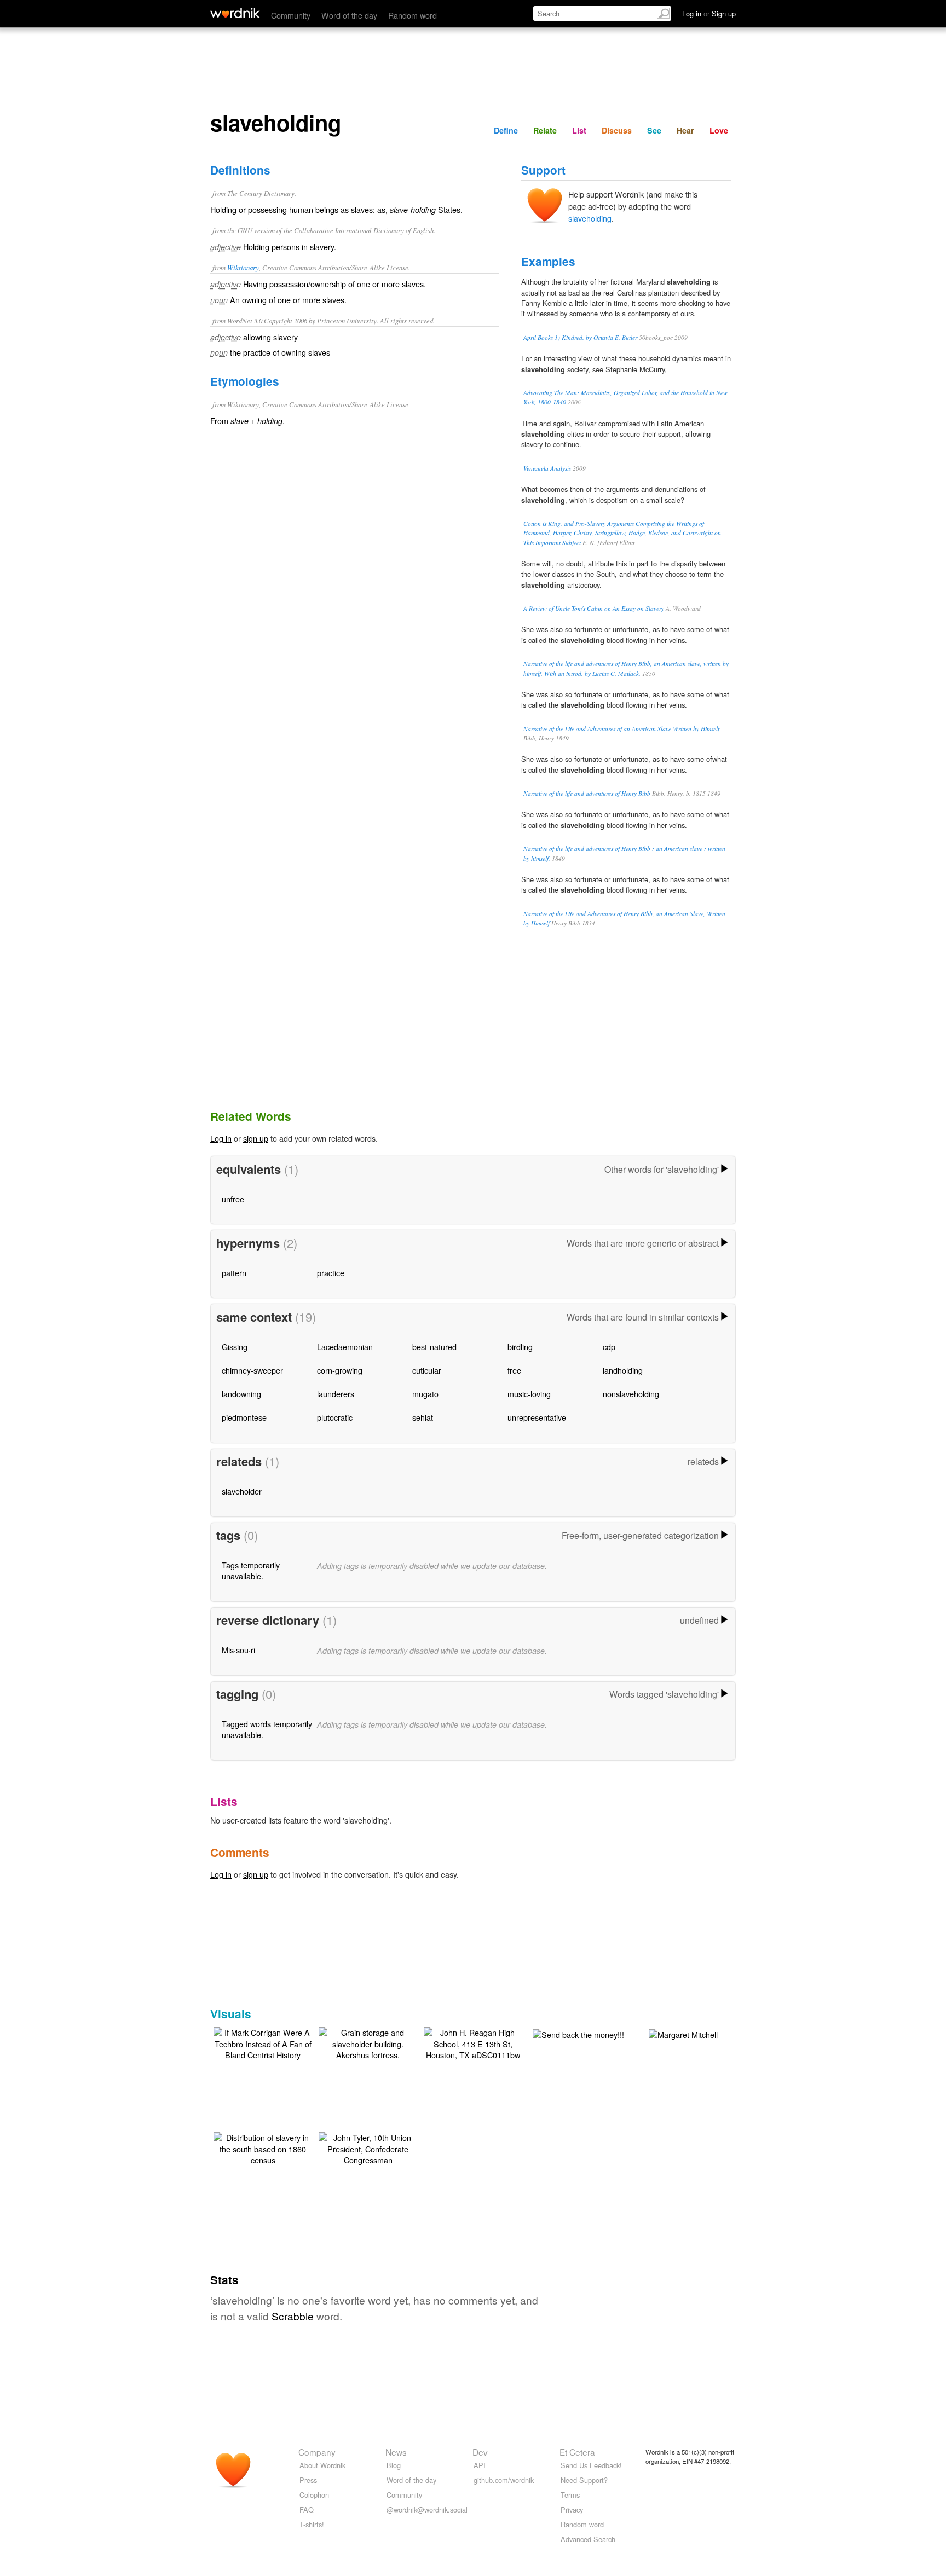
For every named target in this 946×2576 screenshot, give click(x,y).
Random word (413, 15)
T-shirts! (312, 2524)
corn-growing (340, 1370)
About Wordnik (322, 2465)
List (579, 130)
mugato (425, 1394)
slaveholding (590, 218)
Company (317, 2452)
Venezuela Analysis (547, 468)
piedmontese (244, 1417)
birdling (520, 1347)
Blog (394, 2465)
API (480, 2465)
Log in (221, 1138)
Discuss (617, 130)
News (396, 2452)
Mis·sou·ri (238, 1650)
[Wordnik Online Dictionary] (235, 13)
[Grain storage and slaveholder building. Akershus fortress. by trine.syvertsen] (368, 2042)
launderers (336, 1394)
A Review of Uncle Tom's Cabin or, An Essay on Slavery (594, 608)
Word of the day (349, 15)
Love (719, 130)
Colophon (314, 2495)
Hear (685, 130)
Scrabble (293, 2316)
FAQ (307, 2510)
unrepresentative (537, 1417)
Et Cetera (577, 2452)
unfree (233, 1199)
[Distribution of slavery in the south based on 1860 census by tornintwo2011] (263, 2147)
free (514, 1370)
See (654, 130)
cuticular (427, 1370)
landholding (623, 1370)
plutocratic (335, 1417)
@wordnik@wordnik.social (427, 2510)
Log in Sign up (709, 13)
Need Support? (584, 2480)
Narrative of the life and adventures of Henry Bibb (587, 793)
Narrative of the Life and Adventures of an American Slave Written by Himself (621, 729)
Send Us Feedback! (591, 2465)
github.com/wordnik (504, 2480)
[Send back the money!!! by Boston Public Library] (578, 2033)
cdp (609, 1347)
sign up (256, 1138)
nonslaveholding (631, 1394)
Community (291, 15)
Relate (545, 130)
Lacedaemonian (345, 1347)
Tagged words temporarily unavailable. (267, 1729)
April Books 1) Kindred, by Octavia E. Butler (580, 337)
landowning (241, 1394)
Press (308, 2480)
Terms (570, 2495)
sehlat (423, 1417)
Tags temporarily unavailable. (251, 1570)
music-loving (529, 1394)
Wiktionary (243, 267)
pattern (234, 1273)
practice (331, 1273)
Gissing (235, 1347)
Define (506, 130)
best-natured (434, 1347)
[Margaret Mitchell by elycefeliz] (683, 2033)
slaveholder (242, 1491)
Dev (480, 2452)
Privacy (572, 2510)
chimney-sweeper (252, 1370)
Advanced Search (588, 2539)
